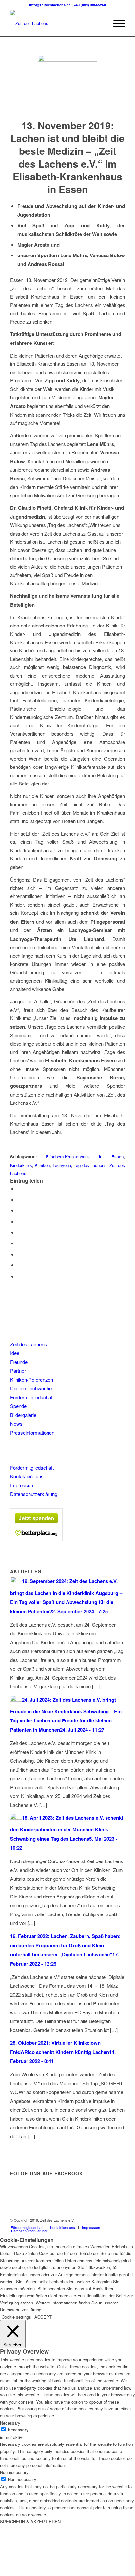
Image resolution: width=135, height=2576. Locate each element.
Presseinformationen (32, 1432)
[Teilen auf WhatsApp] (19, 1210)
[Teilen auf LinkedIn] (19, 1232)
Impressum (22, 1485)
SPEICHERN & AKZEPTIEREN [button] (30, 2522)
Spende (18, 1406)
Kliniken (42, 1165)
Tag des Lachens (90, 1165)
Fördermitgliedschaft (32, 1397)
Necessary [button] (10, 2423)
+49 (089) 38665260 (90, 5)
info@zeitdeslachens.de (50, 5)
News (16, 1424)
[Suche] (100, 23)
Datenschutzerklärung (34, 1494)
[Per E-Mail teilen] (19, 1276)
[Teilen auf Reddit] (19, 1265)
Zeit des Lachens (29, 1344)
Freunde (19, 1362)
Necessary (18, 2430)
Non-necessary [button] (14, 2472)
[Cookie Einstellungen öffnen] (49, 2573)
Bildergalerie (23, 1415)
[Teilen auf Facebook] (19, 1188)
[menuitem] (100, 23)
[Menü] (116, 23)
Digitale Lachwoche (31, 1388)
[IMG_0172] (67, 84)
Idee (15, 1353)
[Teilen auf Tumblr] (19, 1243)
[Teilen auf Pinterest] (19, 1221)
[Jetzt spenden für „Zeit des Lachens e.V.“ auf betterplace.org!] (36, 1539)
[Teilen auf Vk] (19, 1254)
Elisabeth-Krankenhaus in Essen (85, 1157)
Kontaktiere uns (27, 1476)
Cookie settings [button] (16, 2317)
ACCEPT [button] (43, 2317)
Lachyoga (62, 1165)
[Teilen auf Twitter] (19, 1200)
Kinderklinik (21, 1165)
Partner (18, 1371)
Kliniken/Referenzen (32, 1379)
